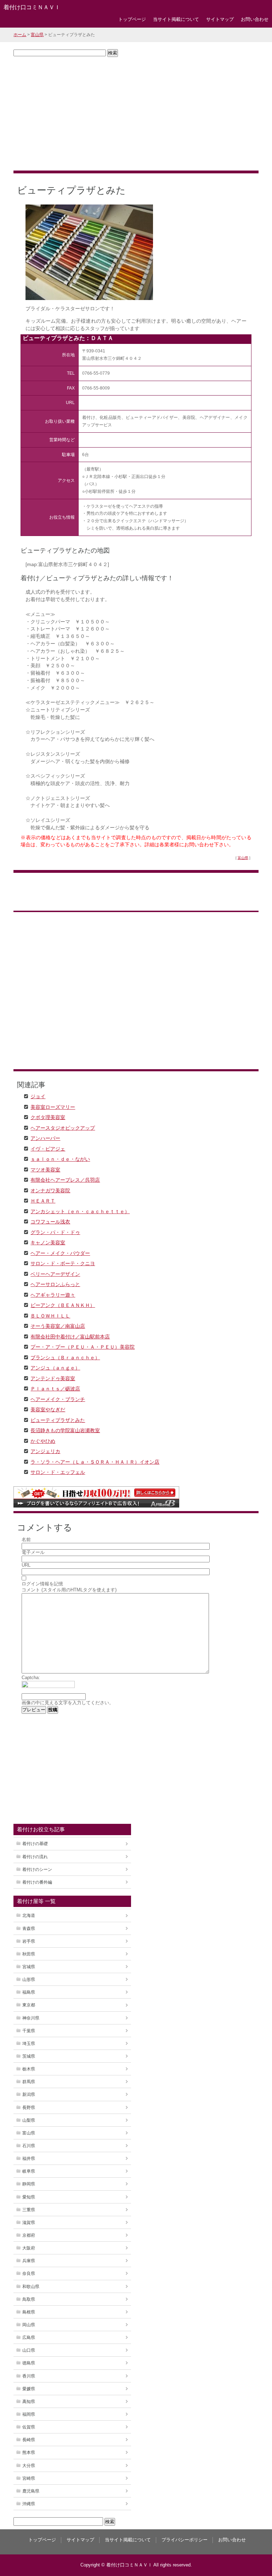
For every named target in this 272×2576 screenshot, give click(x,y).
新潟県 (29, 2094)
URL (26, 1565)
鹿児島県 (31, 2491)
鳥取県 (29, 2299)
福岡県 (29, 2414)
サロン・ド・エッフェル (58, 1472)
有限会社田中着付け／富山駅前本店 (70, 1336)
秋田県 (29, 1954)
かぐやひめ (43, 1441)
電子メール (33, 1552)
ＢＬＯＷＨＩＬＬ (50, 1315)
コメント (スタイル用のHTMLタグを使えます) (69, 1590)
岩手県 (29, 1941)
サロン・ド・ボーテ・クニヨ (63, 1263)
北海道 (29, 1915)
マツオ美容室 (45, 1169)
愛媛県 (29, 2389)
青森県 (29, 1929)
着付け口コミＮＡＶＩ (32, 7)
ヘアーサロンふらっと (55, 1284)
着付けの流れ (35, 1857)
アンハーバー (45, 1138)
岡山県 (29, 2325)
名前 (26, 1540)
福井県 (29, 2159)
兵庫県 (29, 2261)
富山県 (37, 35)
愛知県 (29, 2197)
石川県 (29, 2146)
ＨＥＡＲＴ (43, 1200)
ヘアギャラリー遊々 (53, 1295)
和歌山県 (31, 2287)
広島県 (29, 2338)
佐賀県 (29, 2427)
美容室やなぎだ (48, 1409)
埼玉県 (29, 2044)
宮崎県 (29, 2478)
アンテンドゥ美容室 (53, 1378)
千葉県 (29, 2031)
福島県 (29, 1992)
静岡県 (29, 2184)
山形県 (29, 1979)
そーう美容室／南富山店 (58, 1326)
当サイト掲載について (176, 19)
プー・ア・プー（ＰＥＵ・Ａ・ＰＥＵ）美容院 (83, 1347)
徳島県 (29, 2363)
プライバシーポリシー (185, 2540)
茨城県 (29, 2056)
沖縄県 (29, 2504)
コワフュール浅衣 (50, 1221)
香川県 (29, 2376)
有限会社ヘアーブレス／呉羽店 (65, 1180)
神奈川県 (31, 2018)
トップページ (132, 19)
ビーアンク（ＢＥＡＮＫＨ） (63, 1305)
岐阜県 (29, 2171)
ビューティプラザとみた (58, 1420)
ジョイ (38, 1096)
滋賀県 (29, 2223)
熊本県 (29, 2453)
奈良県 (29, 2274)
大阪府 (29, 2248)
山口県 (29, 2350)
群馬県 (29, 2082)
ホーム (20, 35)
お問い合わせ (255, 19)
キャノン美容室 (48, 1242)
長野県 (29, 2108)
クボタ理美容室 (48, 1117)
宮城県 (29, 1967)
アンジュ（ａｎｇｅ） (55, 1367)
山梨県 (29, 2120)
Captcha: (31, 1678)
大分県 (29, 2466)
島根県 (29, 2312)
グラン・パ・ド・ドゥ (55, 1232)
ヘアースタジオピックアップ (63, 1128)
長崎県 (29, 2440)
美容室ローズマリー (53, 1107)
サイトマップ (220, 19)
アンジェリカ (45, 1451)
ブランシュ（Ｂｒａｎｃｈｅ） (65, 1357)
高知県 (29, 2402)
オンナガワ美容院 (50, 1190)
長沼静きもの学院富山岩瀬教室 (65, 1430)
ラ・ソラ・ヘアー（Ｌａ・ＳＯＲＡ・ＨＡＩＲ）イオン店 (95, 1462)
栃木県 (29, 2069)
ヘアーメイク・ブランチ (58, 1399)
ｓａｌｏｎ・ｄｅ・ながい (60, 1159)
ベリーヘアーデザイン (55, 1274)
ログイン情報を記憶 (42, 1584)
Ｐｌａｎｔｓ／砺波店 (55, 1388)
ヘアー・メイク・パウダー (60, 1253)
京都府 (29, 2235)
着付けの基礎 (35, 1844)
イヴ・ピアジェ (48, 1148)
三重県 (29, 2210)
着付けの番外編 (37, 1882)
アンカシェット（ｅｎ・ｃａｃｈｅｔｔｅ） (80, 1211)
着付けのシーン (37, 1869)
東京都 (29, 2005)
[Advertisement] (136, 114)
